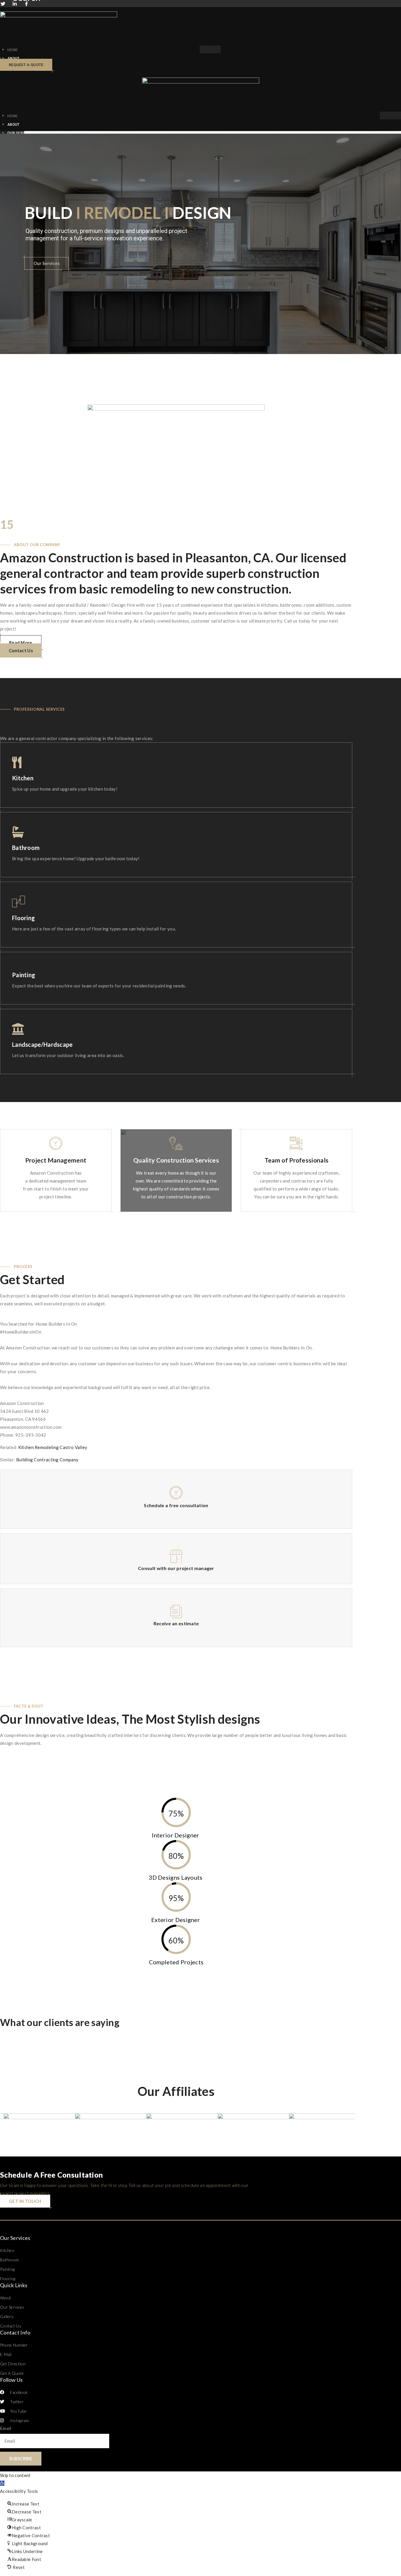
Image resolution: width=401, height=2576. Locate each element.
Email (6, 2428)
